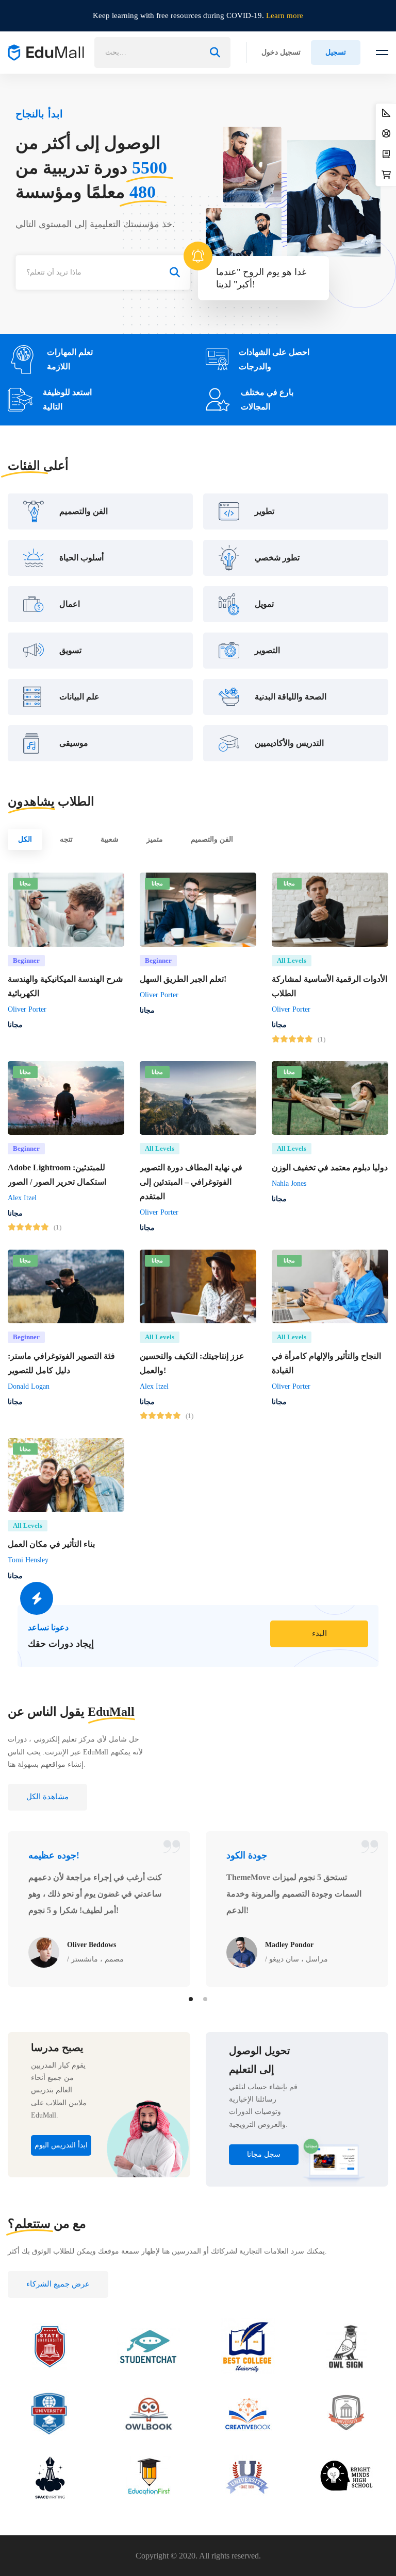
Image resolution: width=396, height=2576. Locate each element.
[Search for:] (162, 52)
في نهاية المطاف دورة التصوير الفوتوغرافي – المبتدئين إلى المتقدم (191, 1182)
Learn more (285, 15)
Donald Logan (29, 1386)
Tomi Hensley (28, 1560)
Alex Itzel (22, 1198)
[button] (319, 1634)
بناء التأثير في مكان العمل (51, 1544)
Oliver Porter (27, 1009)
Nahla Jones (289, 1183)
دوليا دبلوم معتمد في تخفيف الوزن (330, 1167)
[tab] (25, 840)
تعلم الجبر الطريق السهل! (183, 979)
